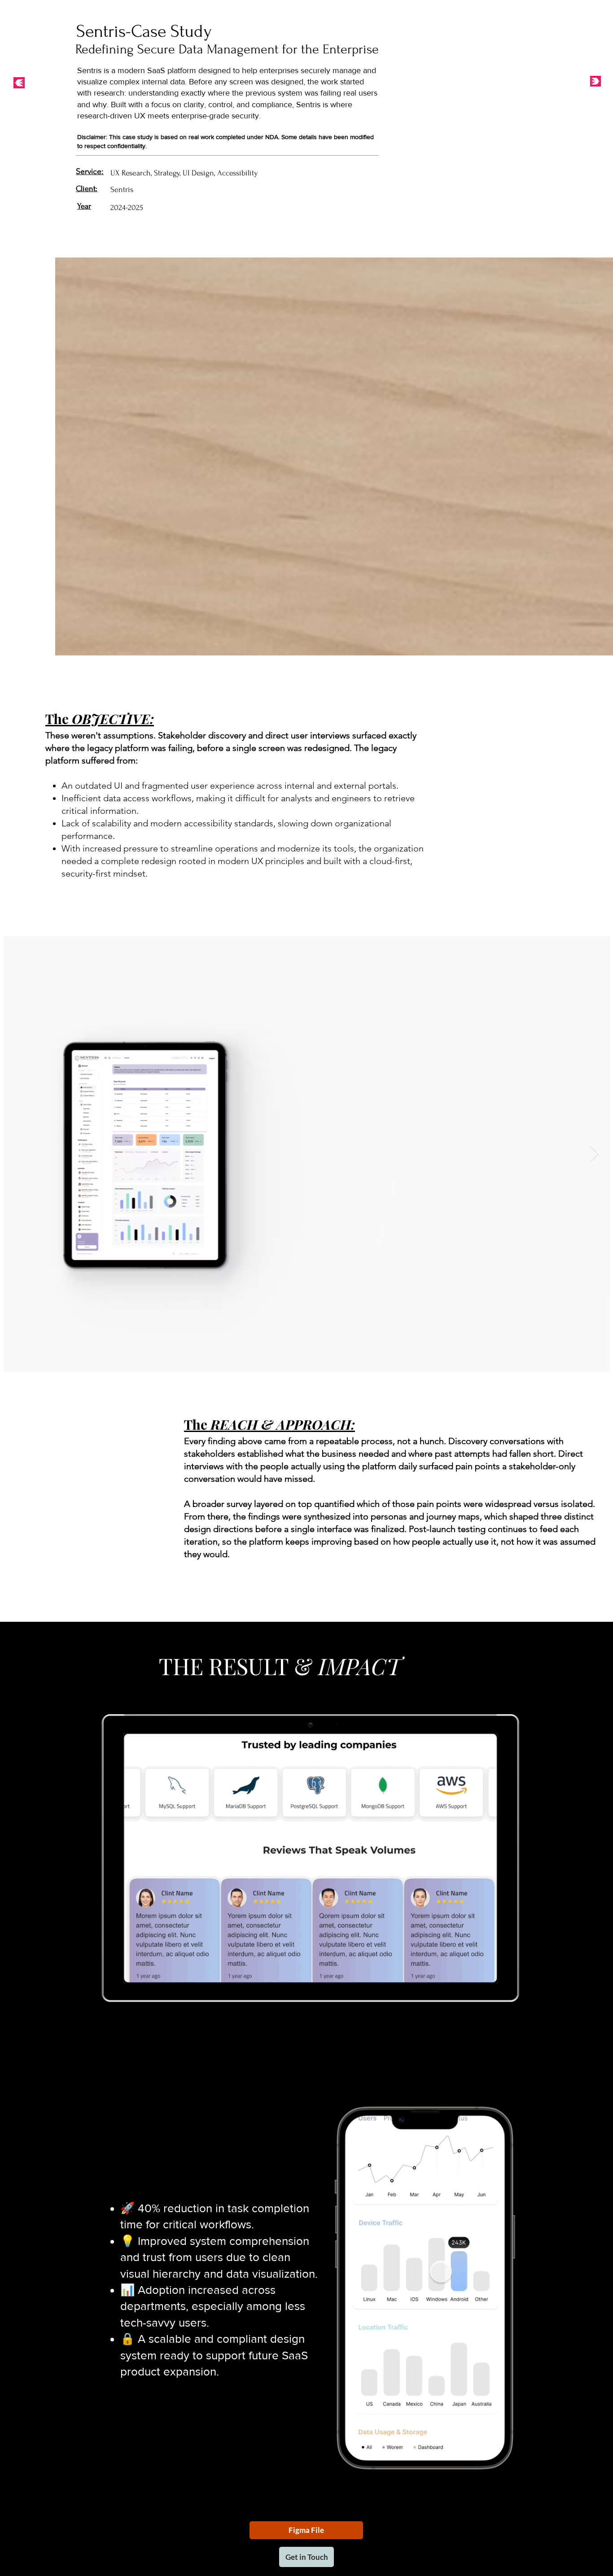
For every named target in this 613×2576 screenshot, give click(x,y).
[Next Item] (594, 1154)
